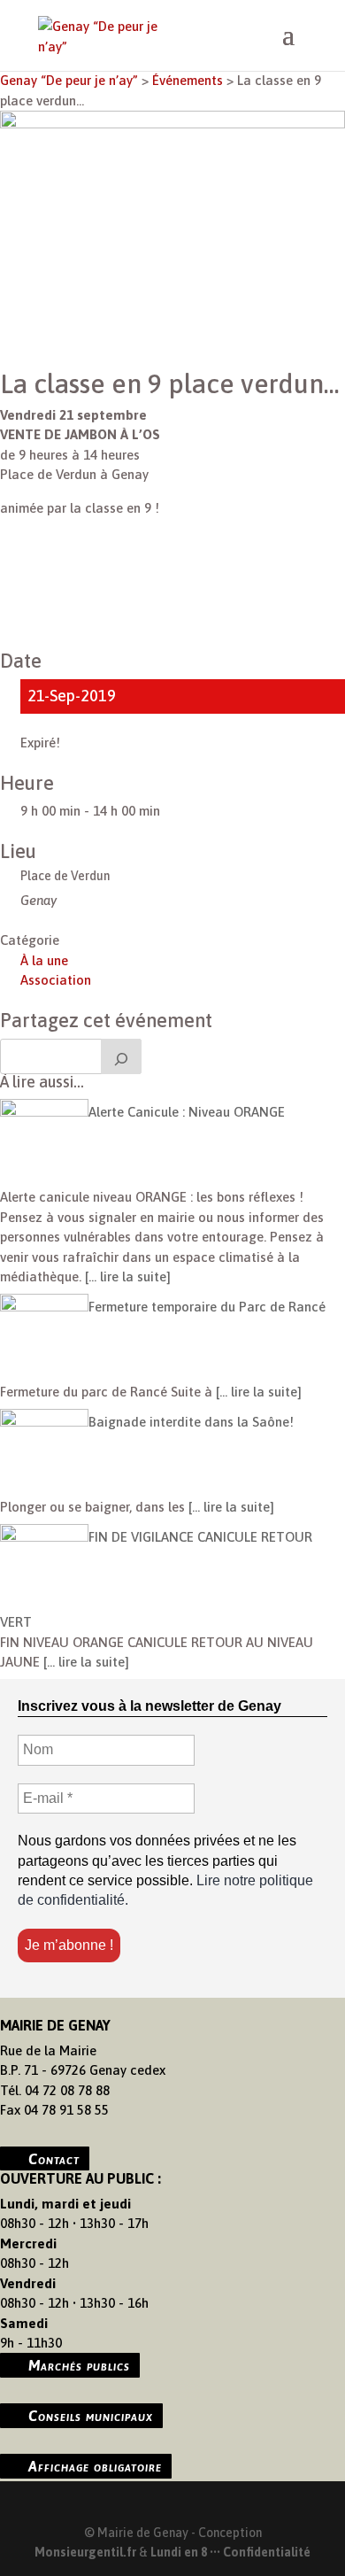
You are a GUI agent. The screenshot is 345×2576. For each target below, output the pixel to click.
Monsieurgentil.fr (87, 2552)
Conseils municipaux (91, 2416)
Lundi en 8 (179, 2552)
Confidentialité (267, 2552)
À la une (44, 960)
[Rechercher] (121, 1056)
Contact (54, 2159)
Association (56, 980)
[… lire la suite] (126, 1276)
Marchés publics (79, 2365)
